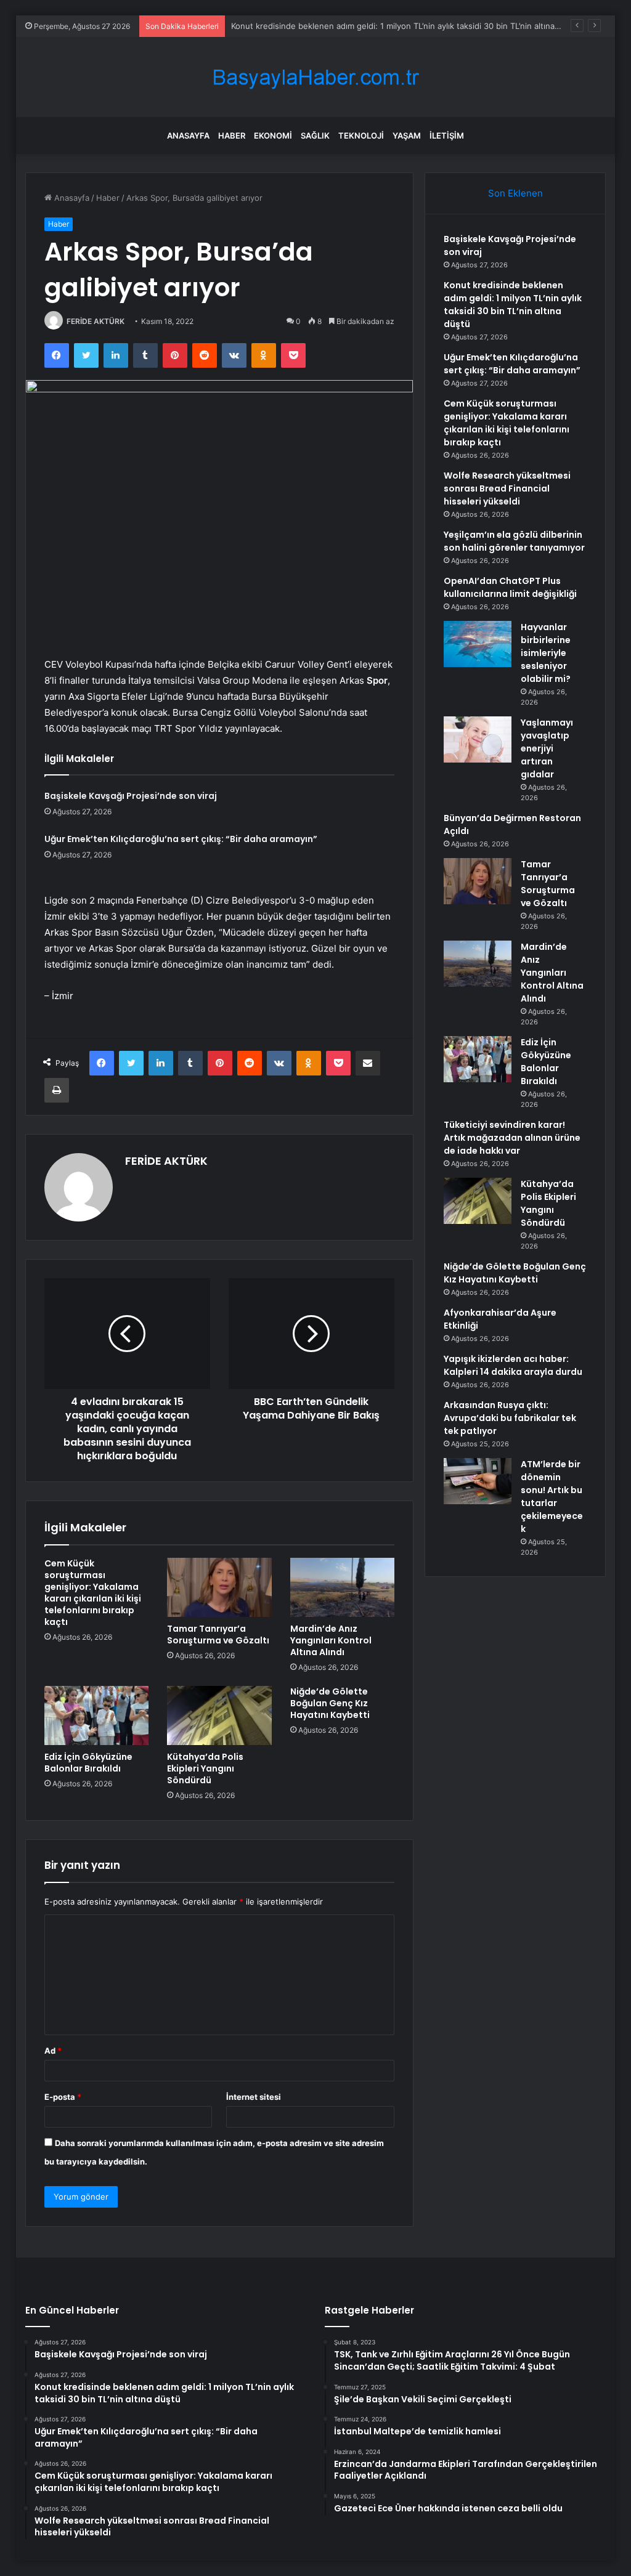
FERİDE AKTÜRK (96, 321)
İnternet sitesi (254, 2097)
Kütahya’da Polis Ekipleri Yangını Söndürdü (205, 1768)
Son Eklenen (515, 193)
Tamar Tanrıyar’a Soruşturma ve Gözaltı (218, 1634)
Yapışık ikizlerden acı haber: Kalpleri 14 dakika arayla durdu (513, 1365)
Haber (232, 136)
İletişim (447, 136)
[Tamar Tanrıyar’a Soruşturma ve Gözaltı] (219, 1587)
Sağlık (315, 136)
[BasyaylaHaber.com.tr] (315, 77)
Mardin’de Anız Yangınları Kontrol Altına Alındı (331, 1640)
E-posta (63, 2097)
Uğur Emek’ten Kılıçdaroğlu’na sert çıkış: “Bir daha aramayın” (181, 839)
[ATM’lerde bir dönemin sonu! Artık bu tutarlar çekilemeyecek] (478, 1481)
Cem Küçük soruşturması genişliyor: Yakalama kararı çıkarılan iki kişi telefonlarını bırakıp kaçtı (93, 1593)
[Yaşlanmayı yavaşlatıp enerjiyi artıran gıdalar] (478, 739)
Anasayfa (188, 136)
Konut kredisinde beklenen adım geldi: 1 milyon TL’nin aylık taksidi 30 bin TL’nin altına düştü (513, 305)
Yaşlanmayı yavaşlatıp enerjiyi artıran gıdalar (547, 748)
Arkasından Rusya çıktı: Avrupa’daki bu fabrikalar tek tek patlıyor (510, 1418)
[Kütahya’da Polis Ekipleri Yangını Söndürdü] (219, 1715)
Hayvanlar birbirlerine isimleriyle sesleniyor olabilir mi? (546, 653)
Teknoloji (361, 136)
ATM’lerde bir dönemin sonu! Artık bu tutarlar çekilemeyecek (552, 1497)
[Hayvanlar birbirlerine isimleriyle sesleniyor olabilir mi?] (478, 644)
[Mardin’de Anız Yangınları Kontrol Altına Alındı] (343, 1587)
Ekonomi (273, 136)
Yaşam (407, 136)
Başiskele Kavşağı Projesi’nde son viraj (131, 796)
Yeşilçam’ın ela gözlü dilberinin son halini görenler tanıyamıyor (514, 541)
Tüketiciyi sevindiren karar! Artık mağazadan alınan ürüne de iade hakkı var (512, 1138)
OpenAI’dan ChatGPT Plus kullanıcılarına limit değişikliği (510, 587)
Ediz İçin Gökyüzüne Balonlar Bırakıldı (88, 1763)
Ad (53, 2051)
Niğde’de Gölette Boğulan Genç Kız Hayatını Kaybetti (330, 1703)
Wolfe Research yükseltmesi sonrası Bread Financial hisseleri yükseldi (507, 488)
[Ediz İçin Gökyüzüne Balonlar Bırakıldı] (97, 1715)
